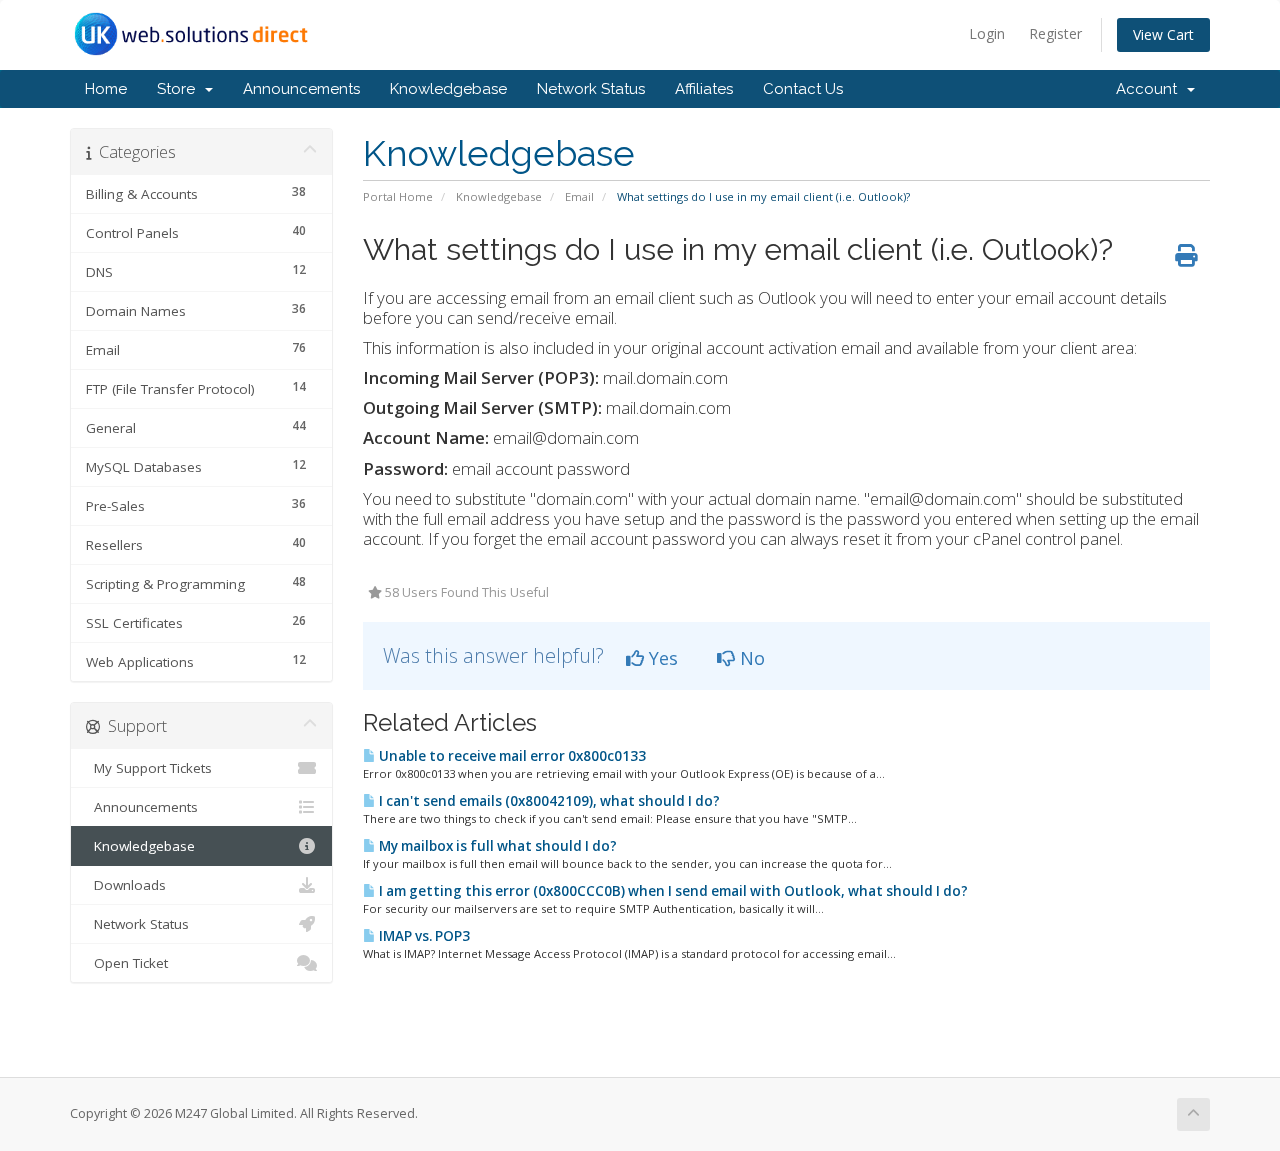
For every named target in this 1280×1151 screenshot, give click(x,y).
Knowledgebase (448, 89)
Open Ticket (127, 963)
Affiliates (704, 89)
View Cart (1163, 34)
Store (180, 89)
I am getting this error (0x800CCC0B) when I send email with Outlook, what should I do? (672, 891)
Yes (661, 658)
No (750, 658)
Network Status (591, 89)
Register (1055, 33)
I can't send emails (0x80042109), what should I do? (548, 801)
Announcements (301, 89)
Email (579, 196)
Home (106, 89)
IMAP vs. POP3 (423, 936)
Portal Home (398, 196)
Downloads (126, 885)
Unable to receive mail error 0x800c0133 (511, 756)
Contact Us (803, 89)
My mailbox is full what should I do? (496, 846)
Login (987, 33)
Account (1150, 89)
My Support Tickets (149, 768)
